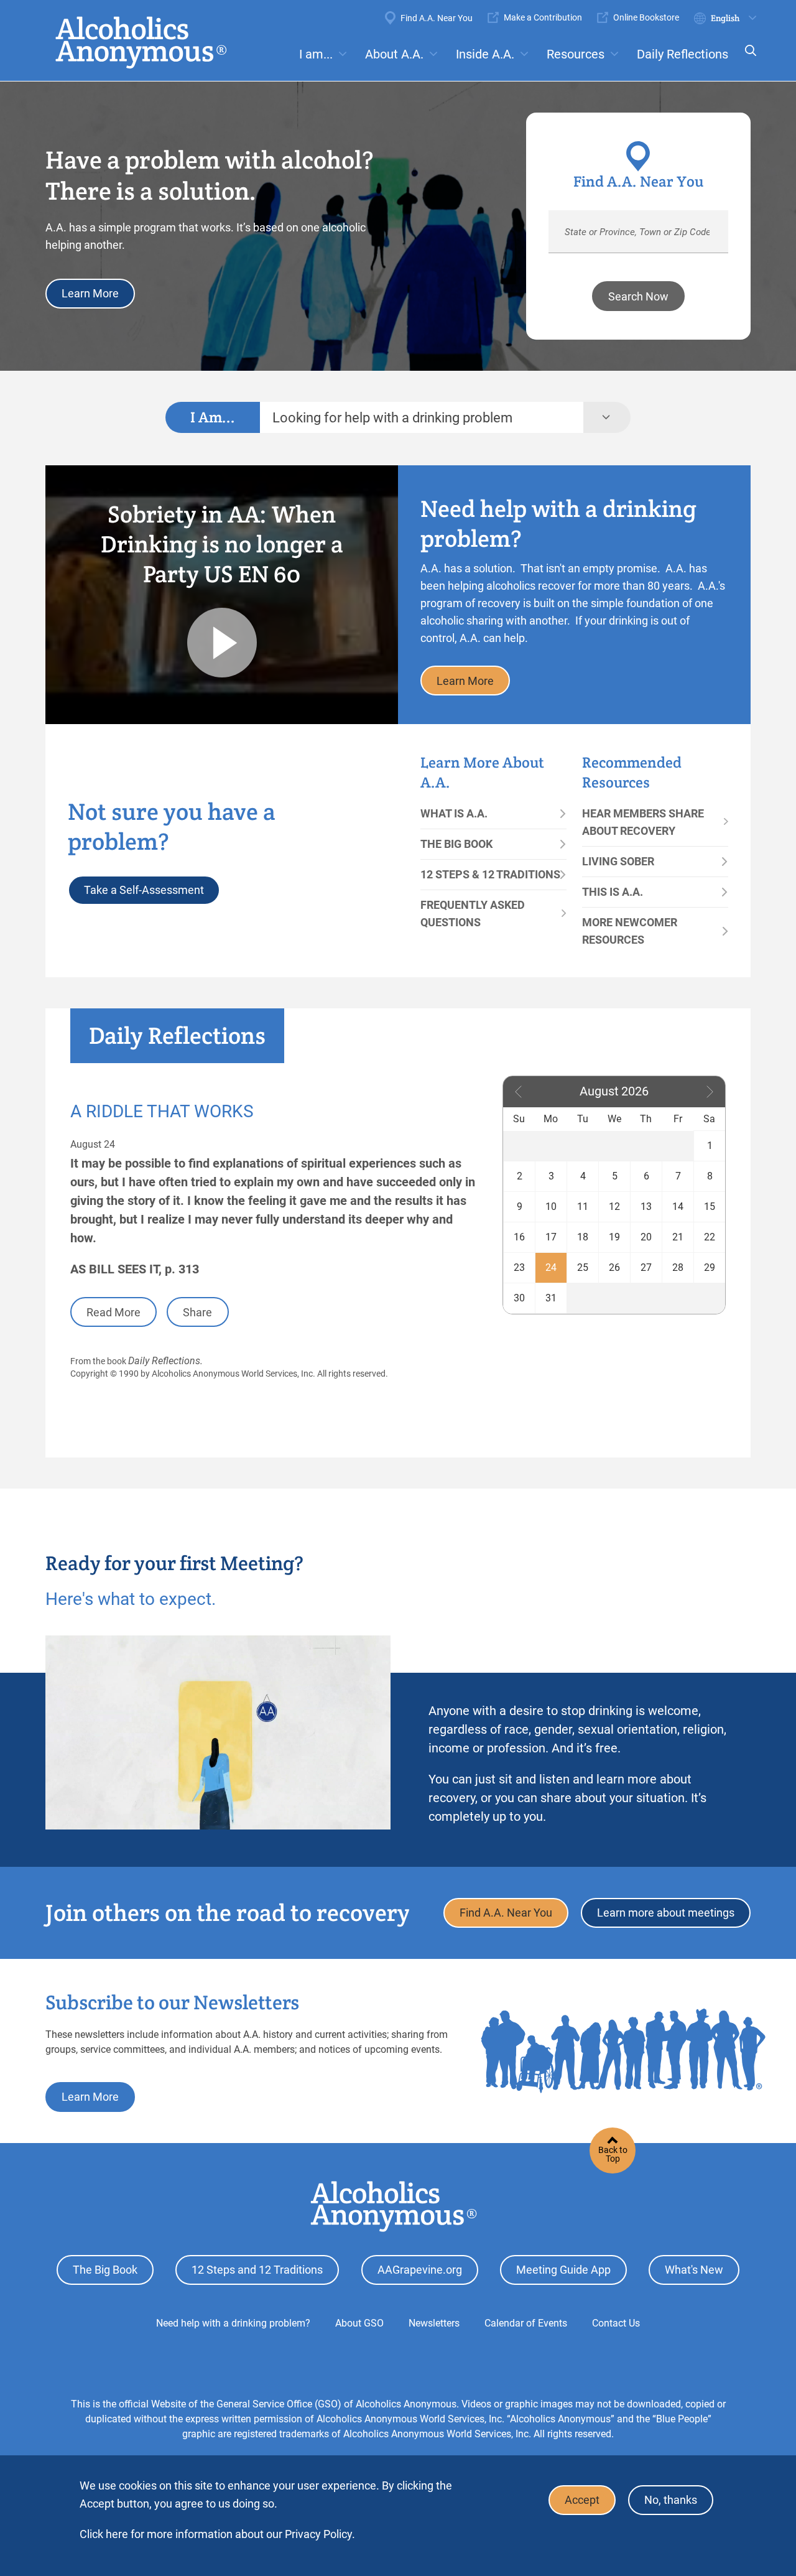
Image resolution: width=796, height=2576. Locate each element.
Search (747, 59)
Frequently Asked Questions (473, 914)
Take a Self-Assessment (144, 890)
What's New (694, 2270)
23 (519, 1267)
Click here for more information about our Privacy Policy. (217, 2534)
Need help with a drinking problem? (233, 2323)
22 (710, 1237)
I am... (316, 54)
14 (678, 1207)
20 (646, 1237)
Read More (113, 1312)
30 (519, 1298)
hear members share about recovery (643, 822)
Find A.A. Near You (437, 18)
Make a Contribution (543, 17)
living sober (618, 861)
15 (710, 1207)
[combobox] (422, 417)
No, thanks (671, 2500)
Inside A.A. (485, 54)
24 (551, 1267)
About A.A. (394, 54)
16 (519, 1237)
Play (222, 643)
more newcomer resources (630, 931)
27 (646, 1267)
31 (551, 1298)
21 (678, 1237)
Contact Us (616, 2323)
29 (710, 1267)
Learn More (90, 293)
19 (614, 1237)
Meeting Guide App (563, 2270)
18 (583, 1237)
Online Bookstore (646, 17)
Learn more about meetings (666, 1913)
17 (551, 1237)
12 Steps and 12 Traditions (257, 2270)
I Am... (213, 417)
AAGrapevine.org (420, 2270)
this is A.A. (613, 892)
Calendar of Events (526, 2323)
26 (614, 1267)
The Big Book (456, 844)
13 (646, 1207)
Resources (576, 54)
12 (614, 1207)
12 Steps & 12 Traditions (490, 874)
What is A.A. (454, 813)
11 (583, 1207)
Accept (582, 2500)
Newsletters (434, 2323)
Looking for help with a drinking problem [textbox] (392, 418)
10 (551, 1207)
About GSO (359, 2323)
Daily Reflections (683, 54)
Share (197, 1312)
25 (583, 1267)
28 (678, 1267)
